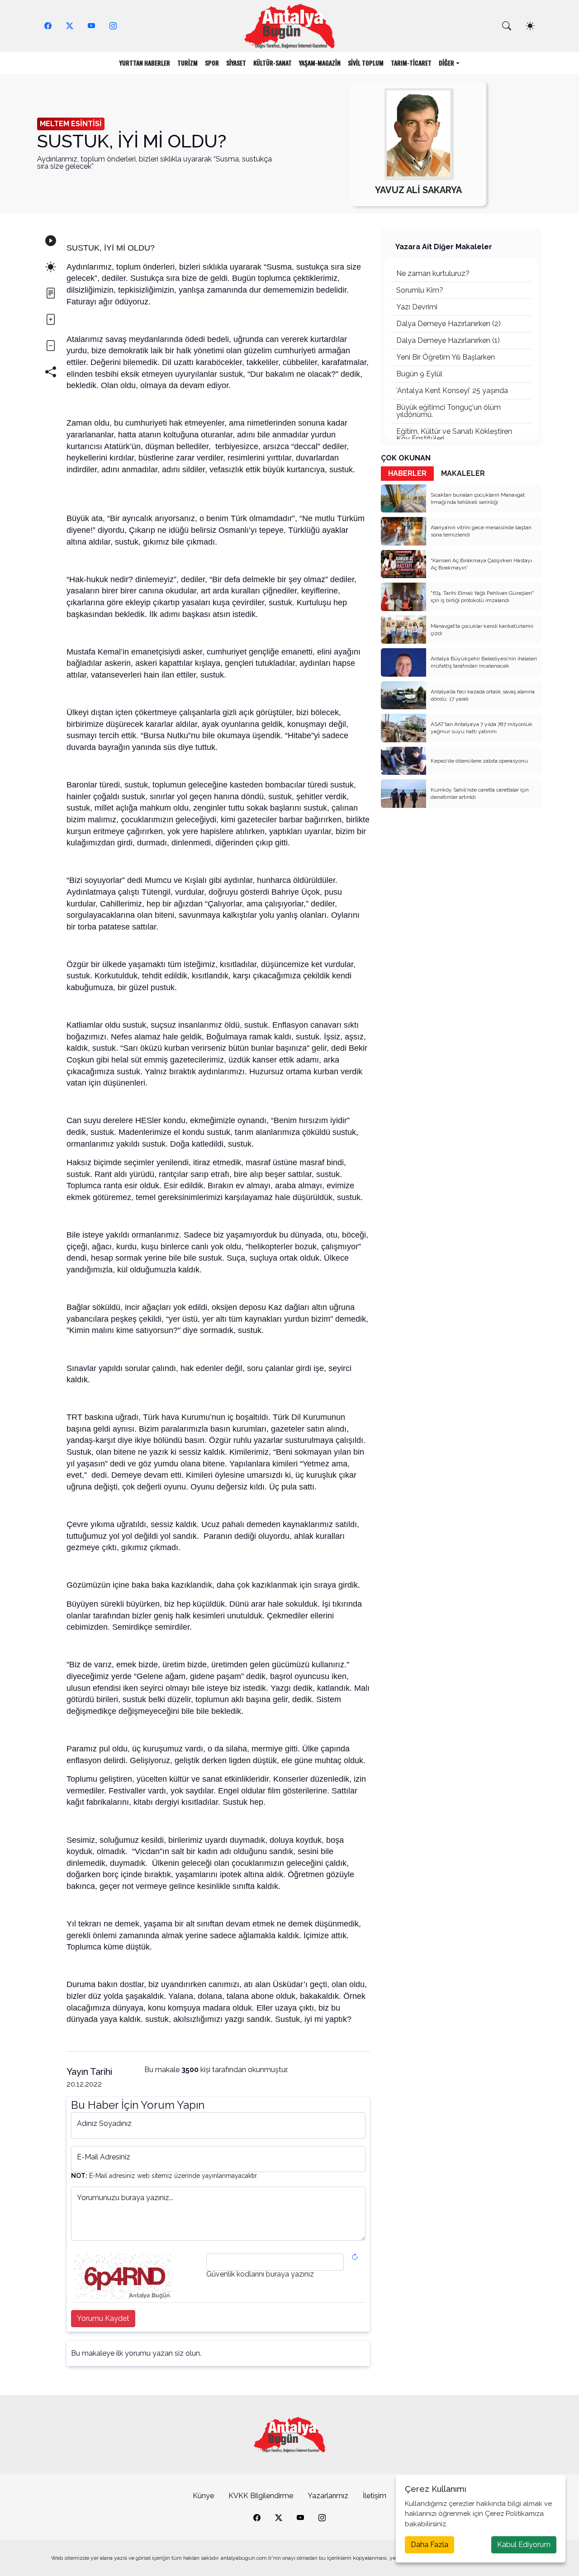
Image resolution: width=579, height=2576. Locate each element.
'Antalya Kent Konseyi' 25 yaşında (452, 391)
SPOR (212, 63)
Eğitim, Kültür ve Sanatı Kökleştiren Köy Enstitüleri (454, 435)
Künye (203, 2496)
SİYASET (236, 63)
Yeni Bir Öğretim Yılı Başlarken (446, 357)
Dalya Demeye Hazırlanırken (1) (448, 340)
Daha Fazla (430, 2545)
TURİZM (187, 63)
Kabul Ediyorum (524, 2545)
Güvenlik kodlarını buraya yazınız (260, 2274)
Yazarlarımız (328, 2496)
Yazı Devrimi (417, 307)
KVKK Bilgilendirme (261, 2496)
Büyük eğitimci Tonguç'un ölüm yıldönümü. (448, 411)
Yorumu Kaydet (103, 2318)
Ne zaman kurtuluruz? (433, 273)
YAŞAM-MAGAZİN (320, 63)
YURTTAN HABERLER (145, 63)
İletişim (375, 2496)
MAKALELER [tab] (463, 473)
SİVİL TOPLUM (366, 63)
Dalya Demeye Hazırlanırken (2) (448, 324)
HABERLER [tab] (407, 473)
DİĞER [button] (446, 63)
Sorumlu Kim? (420, 290)
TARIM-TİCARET (411, 63)
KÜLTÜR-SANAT (273, 63)
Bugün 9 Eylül (419, 374)
